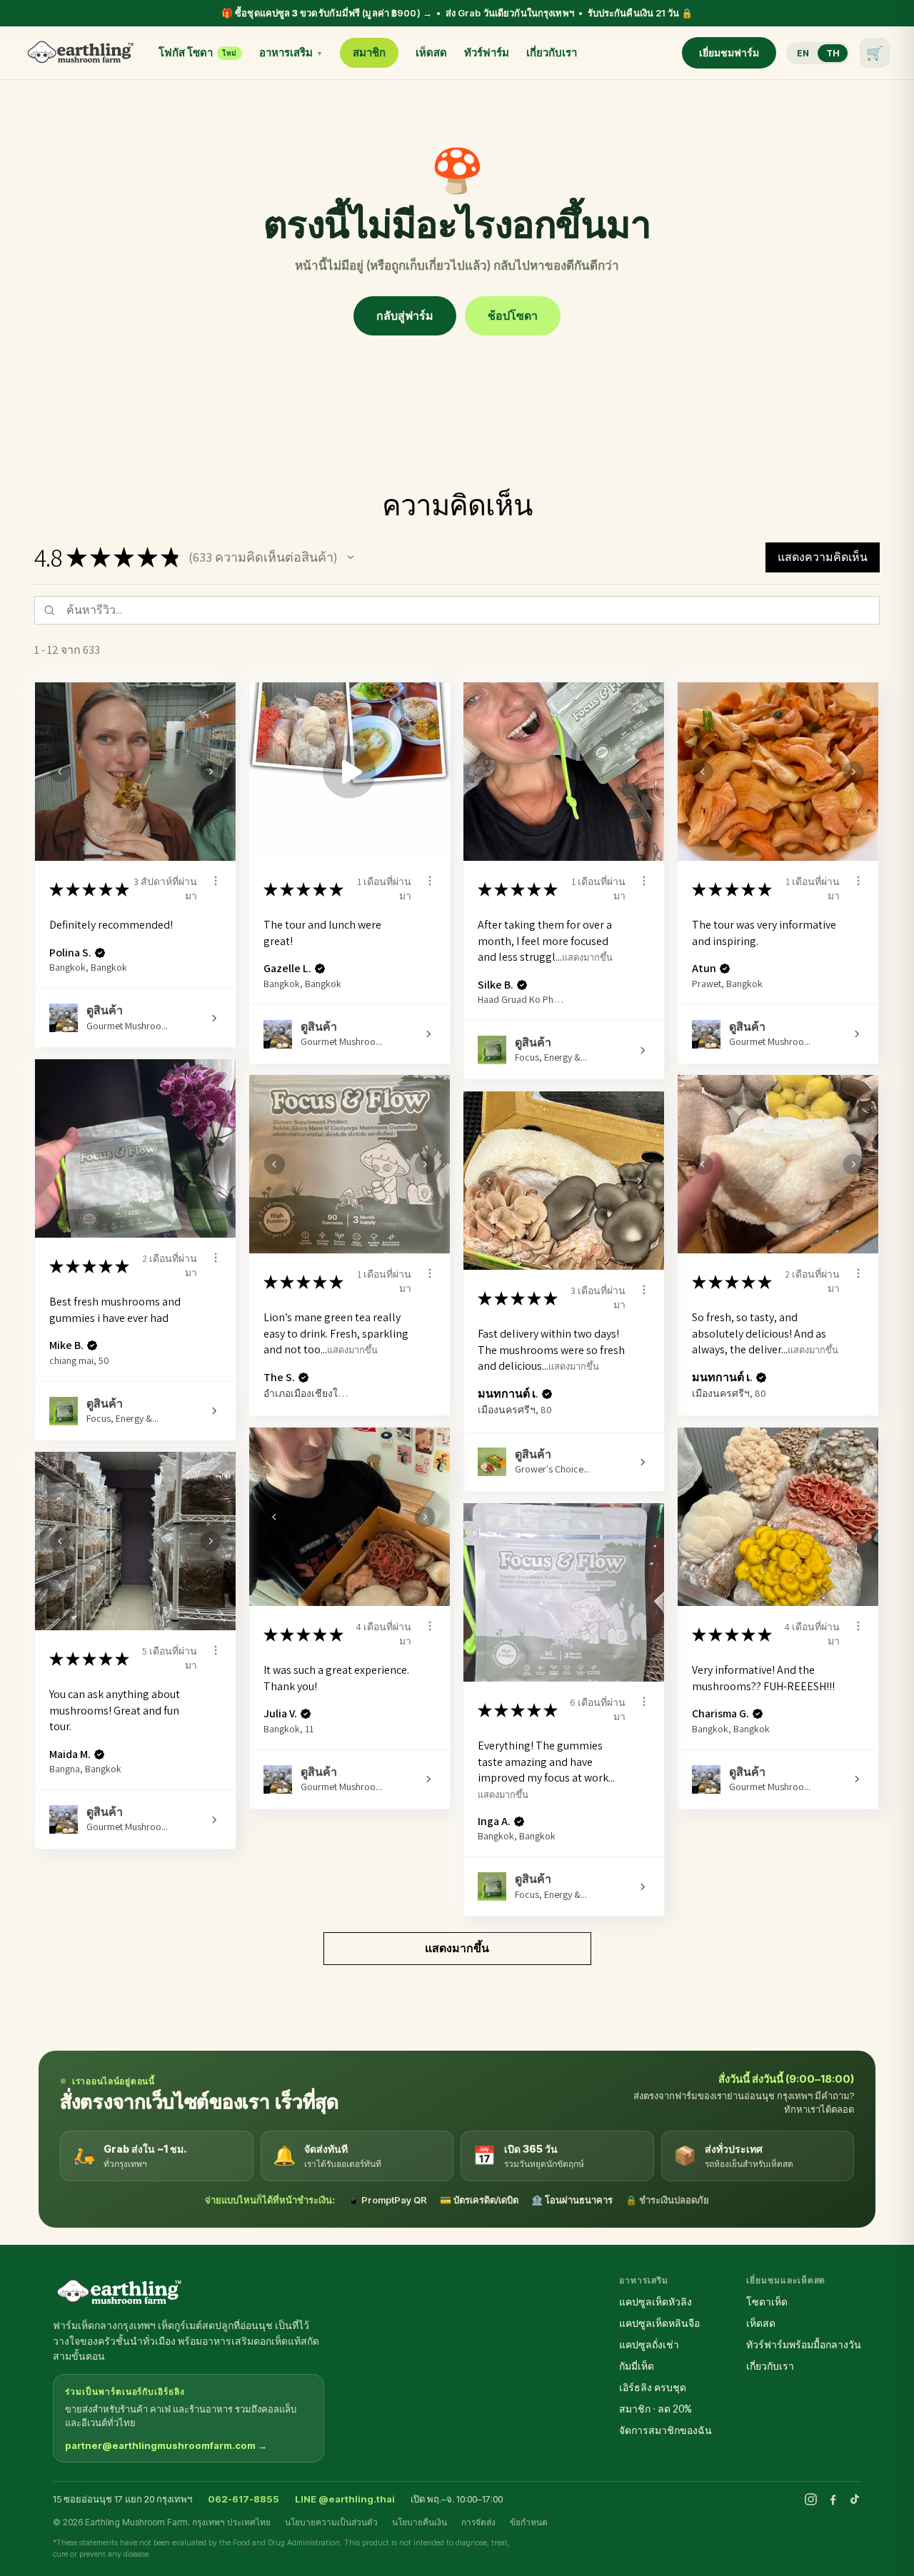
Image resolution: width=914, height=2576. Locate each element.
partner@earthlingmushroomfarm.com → (166, 2445)
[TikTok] (855, 2499)
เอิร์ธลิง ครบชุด (653, 2387)
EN (803, 53)
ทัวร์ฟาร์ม (487, 52)
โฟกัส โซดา (197, 52)
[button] (351, 557)
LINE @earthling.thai (345, 2499)
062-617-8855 (243, 2499)
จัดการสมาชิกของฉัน (666, 2430)
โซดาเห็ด (767, 2302)
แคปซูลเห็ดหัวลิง (656, 2302)
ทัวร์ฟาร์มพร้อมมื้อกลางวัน (804, 2344)
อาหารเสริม (291, 52)
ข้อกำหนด (529, 2522)
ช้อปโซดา (513, 315)
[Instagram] (811, 2499)
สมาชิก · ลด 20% (656, 2409)
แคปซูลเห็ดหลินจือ (659, 2323)
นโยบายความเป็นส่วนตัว (331, 2522)
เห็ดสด (431, 52)
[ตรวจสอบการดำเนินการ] (216, 881)
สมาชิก (369, 52)
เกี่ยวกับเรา (552, 52)
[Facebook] (833, 2499)
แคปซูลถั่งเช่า (649, 2344)
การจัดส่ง (478, 2522)
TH (833, 53)
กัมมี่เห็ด (637, 2366)
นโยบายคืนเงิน (420, 2522)
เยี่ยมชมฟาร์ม (729, 52)
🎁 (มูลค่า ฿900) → (457, 13)
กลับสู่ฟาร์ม (405, 315)
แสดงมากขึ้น (587, 958)
